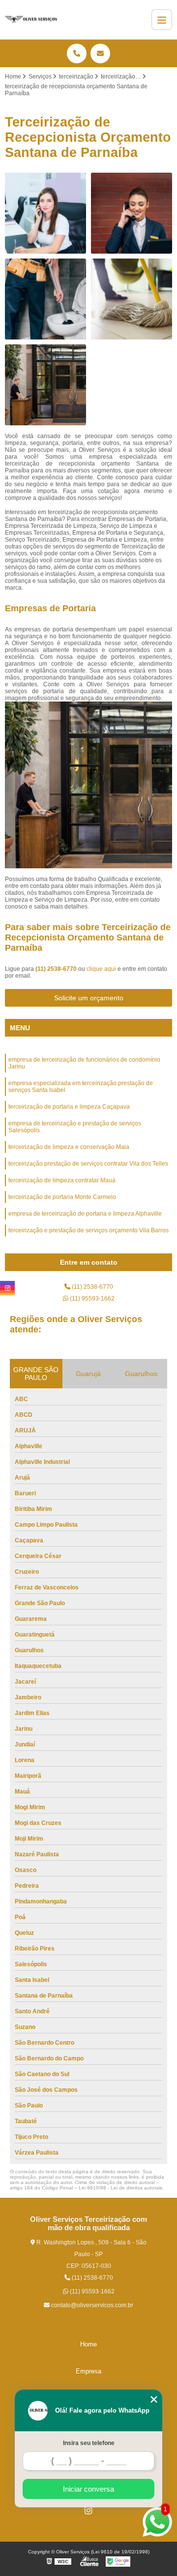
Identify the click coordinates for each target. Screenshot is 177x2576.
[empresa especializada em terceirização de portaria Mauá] (132, 213)
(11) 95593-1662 (91, 1299)
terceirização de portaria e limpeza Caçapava (69, 1107)
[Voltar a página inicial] (31, 20)
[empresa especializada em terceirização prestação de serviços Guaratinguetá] (45, 213)
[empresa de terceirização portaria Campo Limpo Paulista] (45, 385)
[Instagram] (88, 2510)
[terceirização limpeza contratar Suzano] (132, 299)
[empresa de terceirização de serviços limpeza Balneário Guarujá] (45, 299)
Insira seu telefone (89, 2443)
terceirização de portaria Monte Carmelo (62, 1197)
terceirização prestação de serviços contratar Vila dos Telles (88, 1164)
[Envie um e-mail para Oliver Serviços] (100, 53)
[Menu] (162, 20)
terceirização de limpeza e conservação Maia (69, 1147)
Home (88, 2344)
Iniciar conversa (88, 2489)
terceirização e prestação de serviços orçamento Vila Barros (88, 1230)
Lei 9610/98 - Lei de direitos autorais (120, 2188)
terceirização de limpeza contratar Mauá (62, 1180)
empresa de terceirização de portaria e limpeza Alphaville (85, 1214)
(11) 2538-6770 (57, 969)
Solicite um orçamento (89, 998)
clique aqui (101, 969)
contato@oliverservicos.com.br (91, 2305)
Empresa (88, 2371)
